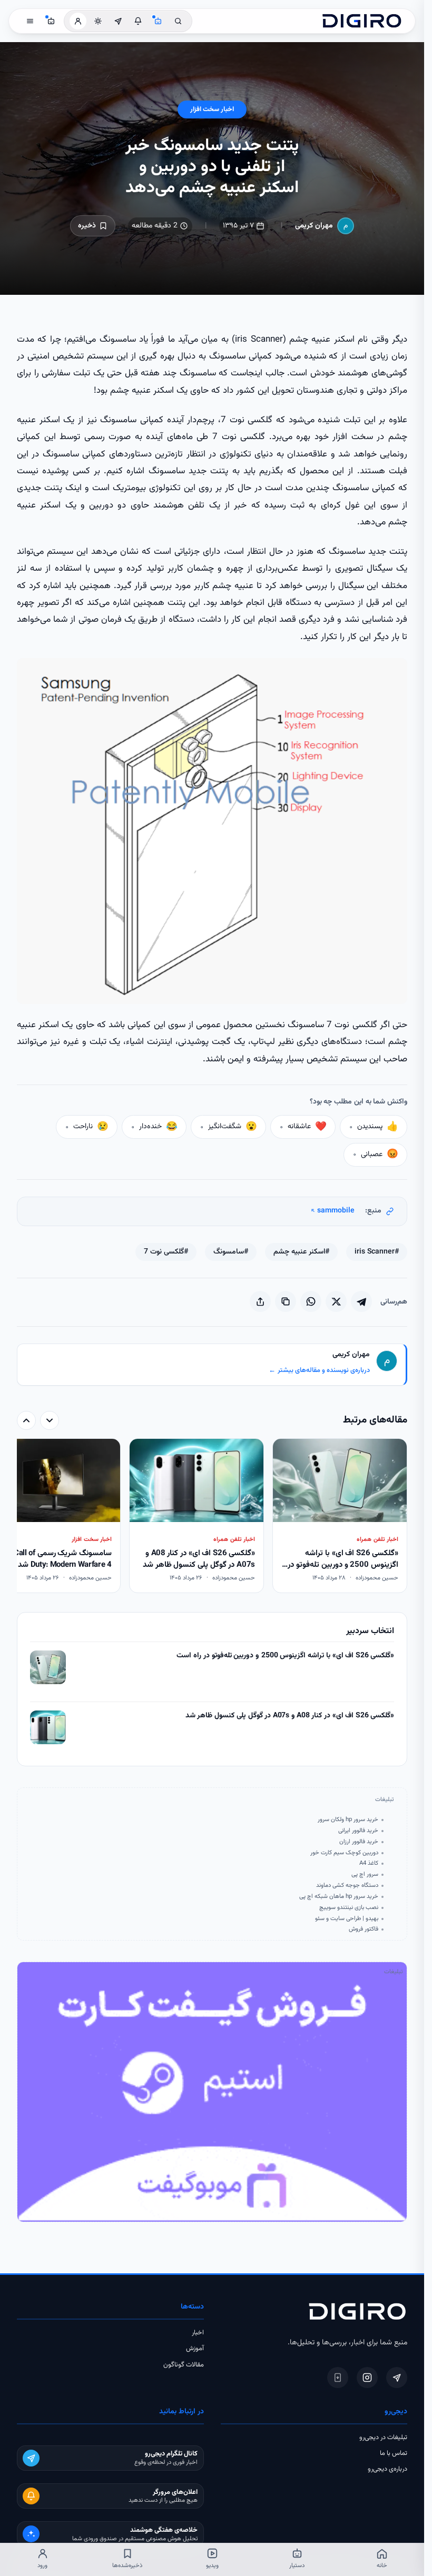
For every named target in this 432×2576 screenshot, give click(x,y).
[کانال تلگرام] (118, 21)
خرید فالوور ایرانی (358, 1831)
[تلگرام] (397, 2378)
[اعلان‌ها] (138, 21)
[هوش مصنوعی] (158, 21)
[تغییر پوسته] (98, 21)
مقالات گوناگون (184, 2365)
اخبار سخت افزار (212, 110)
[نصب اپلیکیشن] (338, 2378)
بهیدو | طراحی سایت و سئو (347, 1918)
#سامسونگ (231, 1252)
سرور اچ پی (365, 1874)
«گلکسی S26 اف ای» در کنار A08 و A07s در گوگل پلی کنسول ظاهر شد (290, 1716)
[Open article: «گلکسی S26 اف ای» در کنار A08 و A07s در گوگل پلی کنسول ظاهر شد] (48, 1727)
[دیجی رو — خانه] (362, 21)
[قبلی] (50, 1420)
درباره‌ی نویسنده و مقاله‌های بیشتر (319, 1370)
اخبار (198, 2333)
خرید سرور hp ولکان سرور (348, 1819)
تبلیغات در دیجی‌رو (383, 2438)
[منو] (30, 21)
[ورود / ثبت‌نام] (78, 21)
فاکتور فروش (364, 1929)
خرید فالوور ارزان (359, 1842)
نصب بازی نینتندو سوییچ (349, 1907)
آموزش (195, 2349)
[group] (212, 1517)
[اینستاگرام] (367, 2378)
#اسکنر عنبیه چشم (301, 1252)
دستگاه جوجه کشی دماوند (347, 1885)
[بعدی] (26, 1420)
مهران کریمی (314, 226)
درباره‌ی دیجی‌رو (387, 2469)
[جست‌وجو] (178, 21)
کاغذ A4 (369, 1863)
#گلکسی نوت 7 (166, 1252)
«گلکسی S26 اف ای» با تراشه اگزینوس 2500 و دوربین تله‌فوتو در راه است (285, 1656)
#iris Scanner (377, 1252)
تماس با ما (394, 2453)
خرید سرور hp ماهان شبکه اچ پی (339, 1896)
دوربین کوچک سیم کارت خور (344, 1853)
